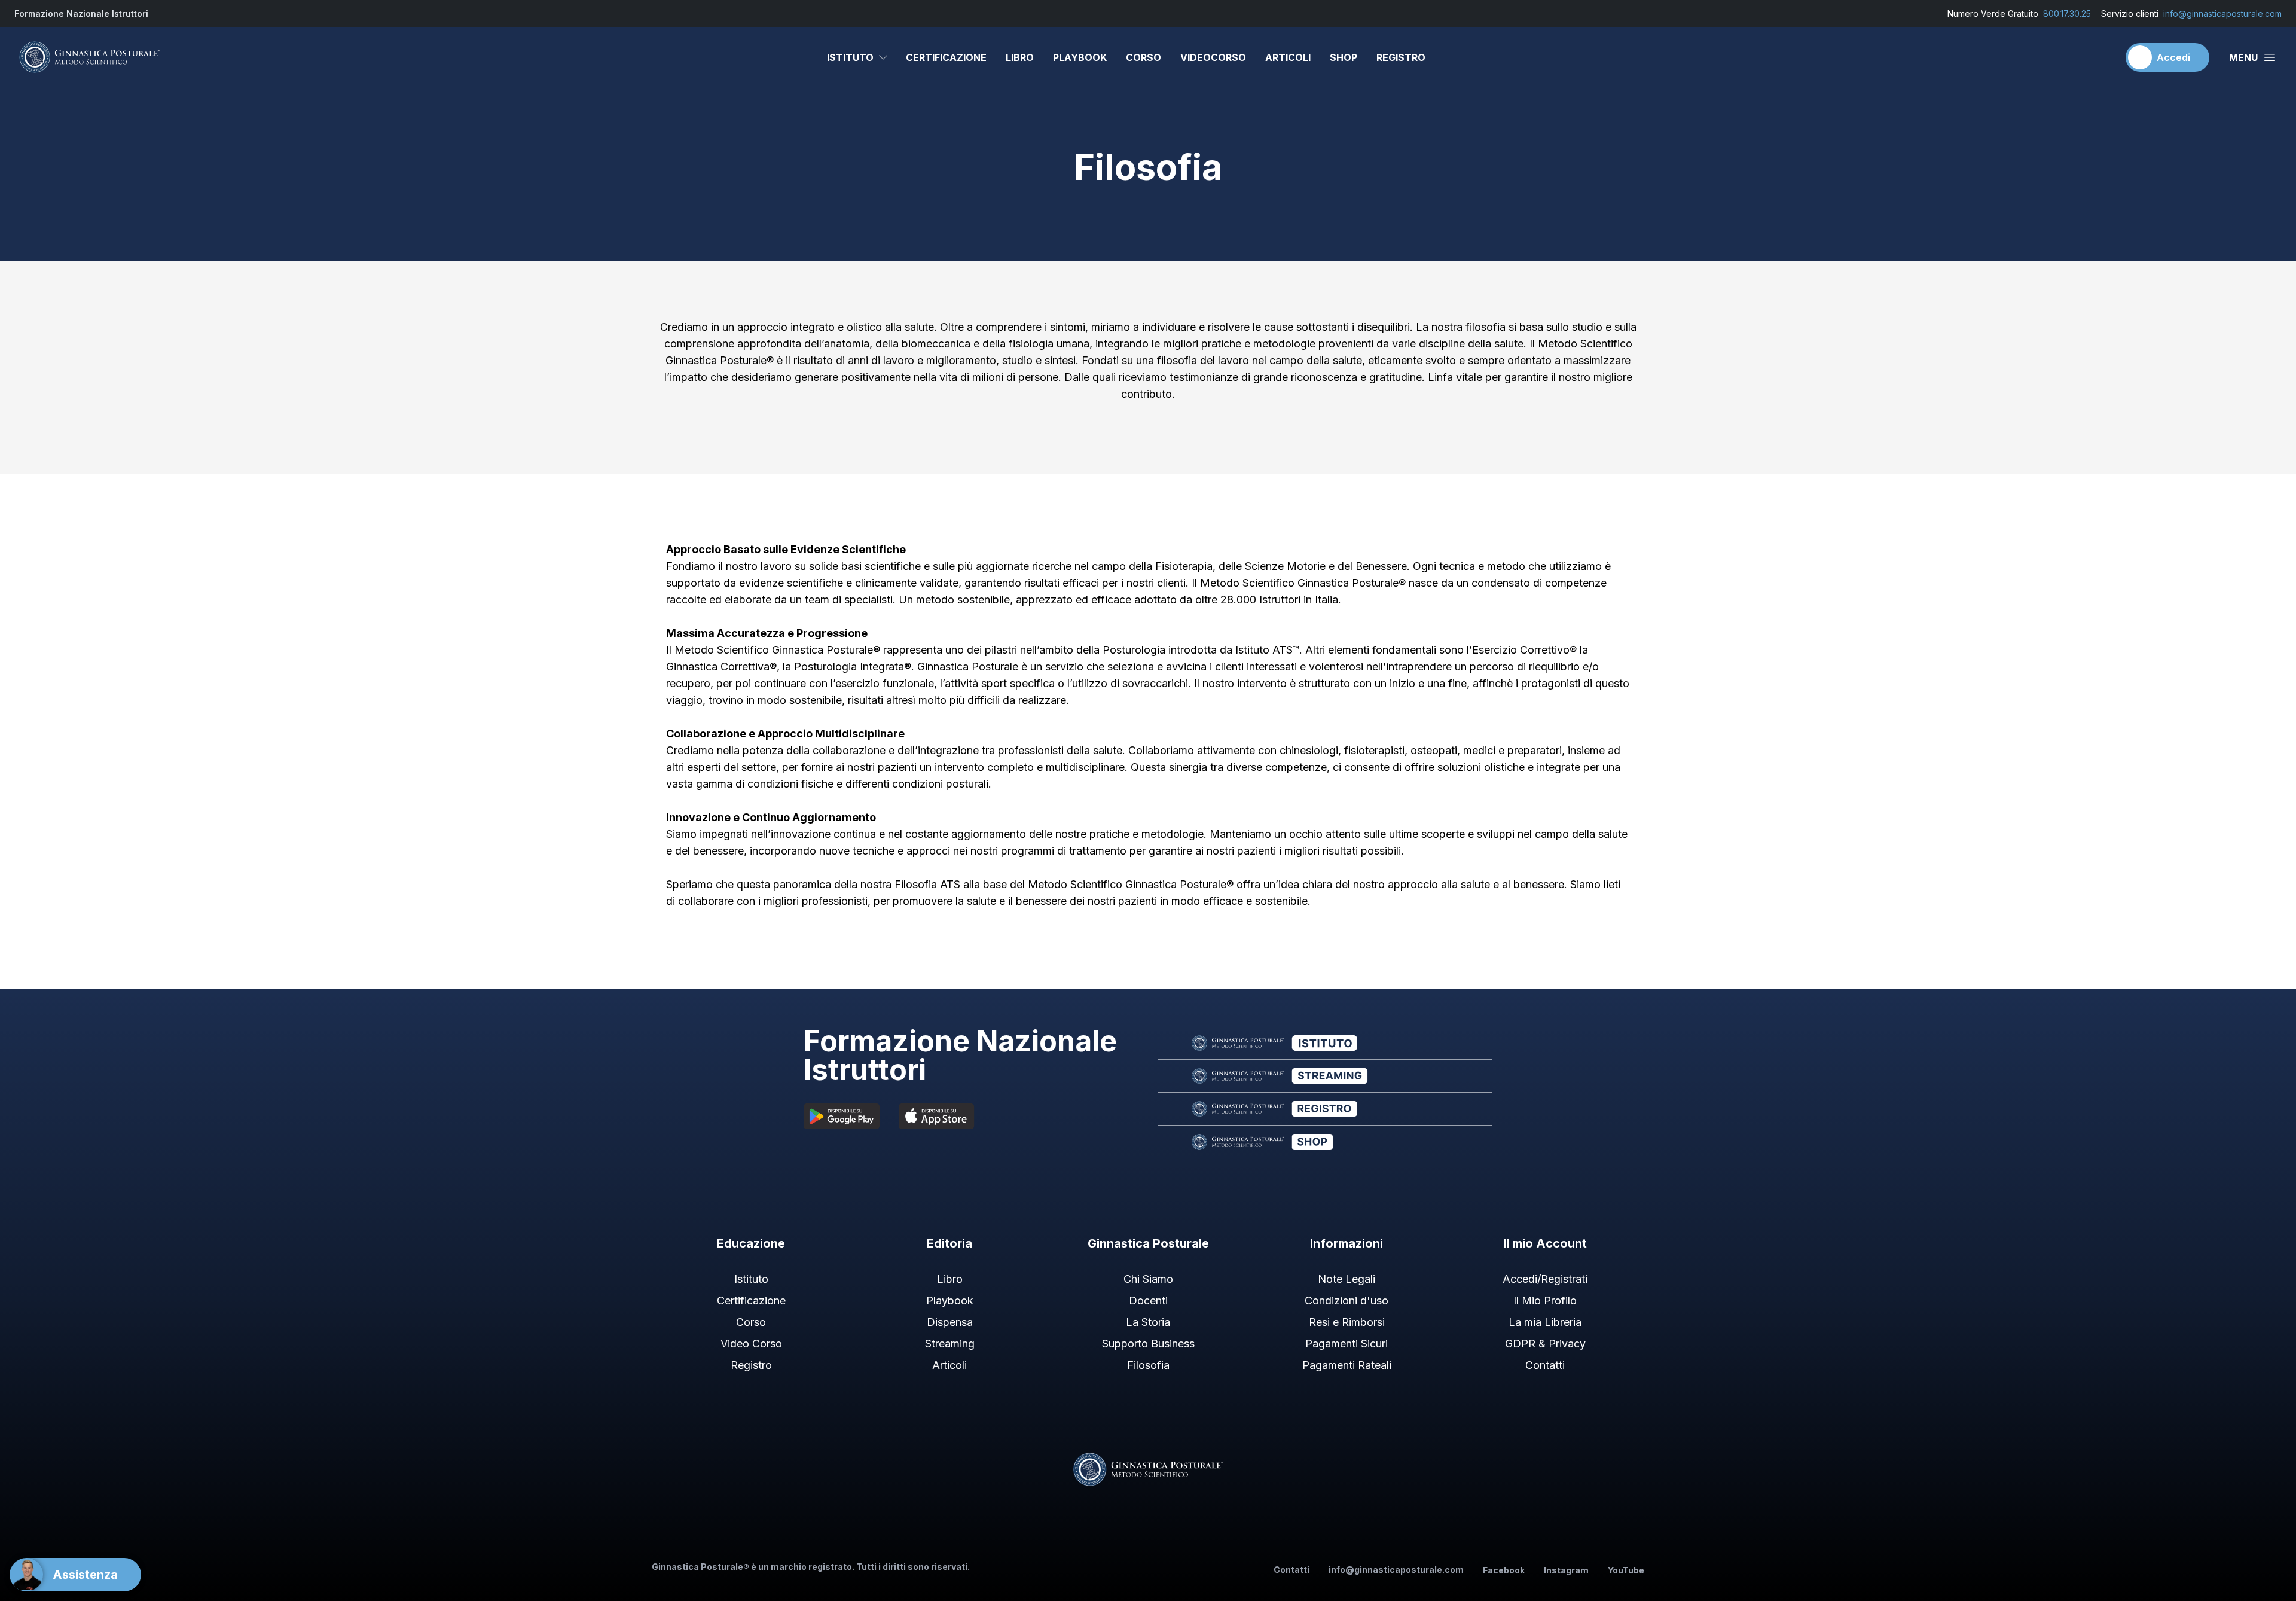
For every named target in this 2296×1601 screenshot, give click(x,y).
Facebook (1504, 1570)
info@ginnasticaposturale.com (2222, 13)
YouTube (1626, 1570)
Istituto (850, 57)
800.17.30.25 (2067, 13)
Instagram (1566, 1570)
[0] (2104, 57)
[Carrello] (2104, 57)
